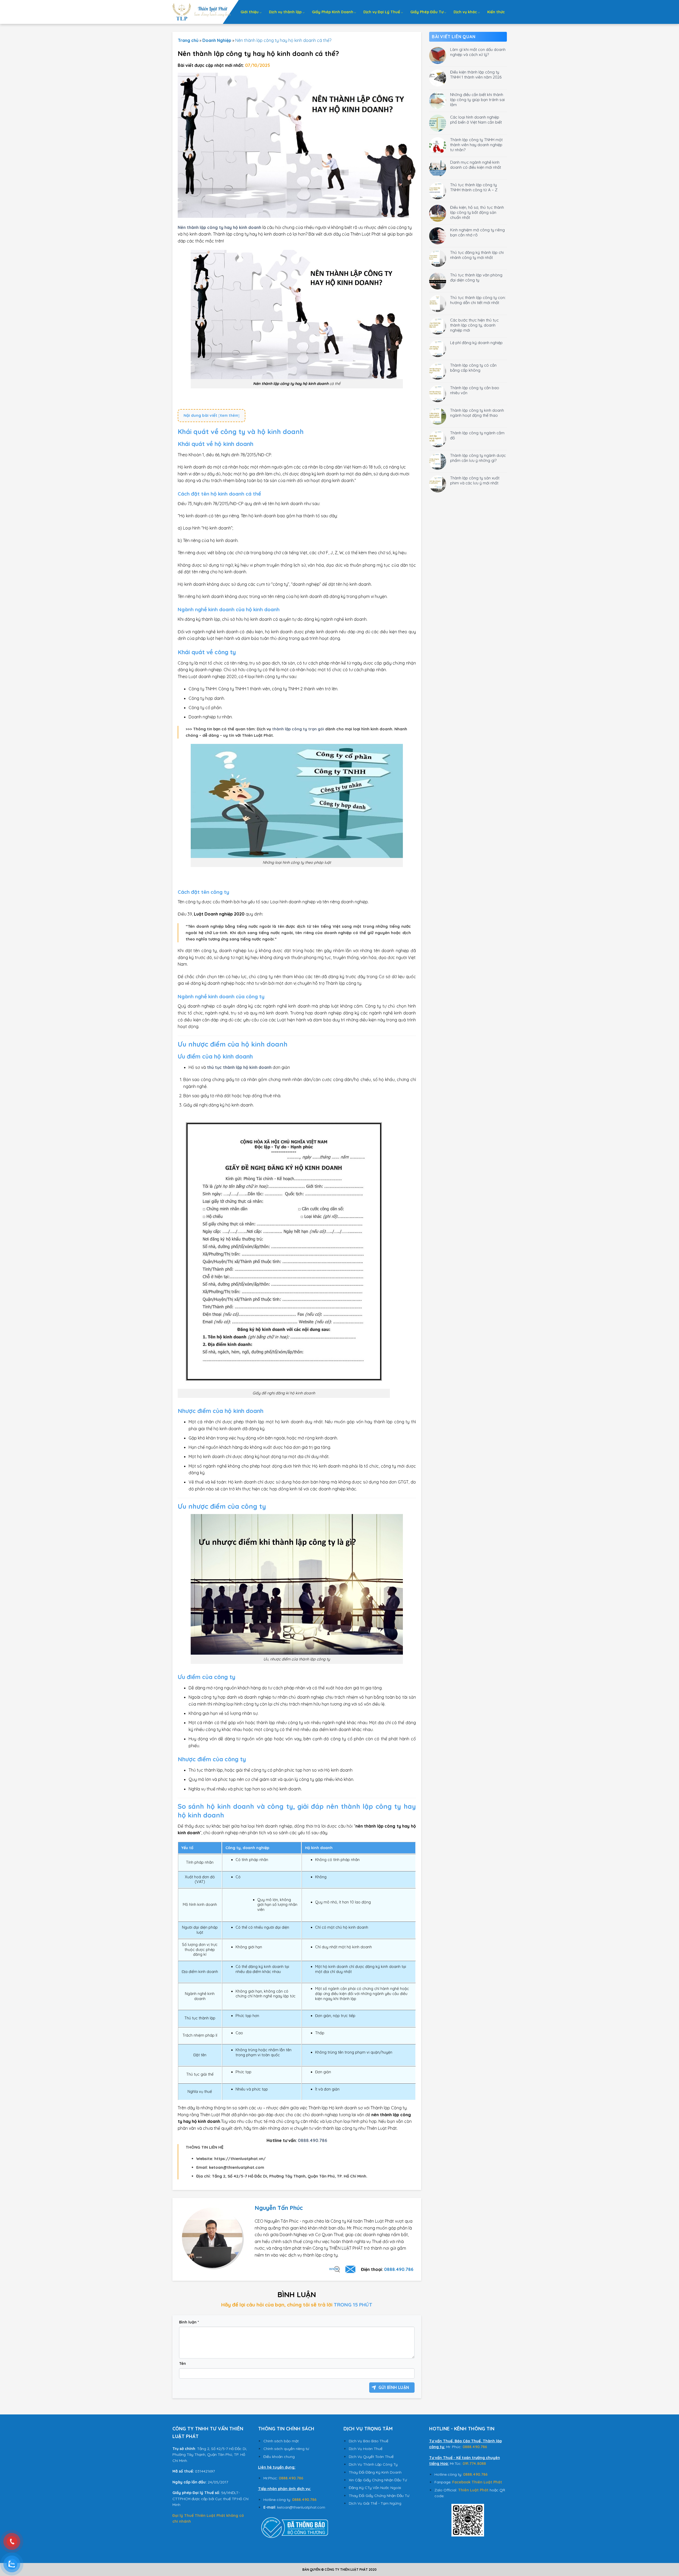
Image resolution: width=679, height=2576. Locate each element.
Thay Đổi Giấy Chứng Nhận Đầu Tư (379, 2496)
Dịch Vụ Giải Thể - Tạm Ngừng (375, 2503)
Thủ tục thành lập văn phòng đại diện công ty (476, 277)
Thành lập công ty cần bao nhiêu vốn (475, 390)
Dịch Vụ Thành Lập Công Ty (373, 2464)
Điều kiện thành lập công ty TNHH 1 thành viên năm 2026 (476, 75)
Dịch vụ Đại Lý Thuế (382, 12)
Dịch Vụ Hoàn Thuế (366, 2449)
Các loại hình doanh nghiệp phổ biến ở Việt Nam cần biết (476, 120)
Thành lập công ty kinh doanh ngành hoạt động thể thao (477, 413)
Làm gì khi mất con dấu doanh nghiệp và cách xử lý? (478, 52)
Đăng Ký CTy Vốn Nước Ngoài (375, 2488)
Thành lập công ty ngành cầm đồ (477, 435)
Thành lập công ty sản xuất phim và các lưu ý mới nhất (475, 480)
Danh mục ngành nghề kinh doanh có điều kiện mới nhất (476, 165)
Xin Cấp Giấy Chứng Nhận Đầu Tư (378, 2480)
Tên (182, 2363)
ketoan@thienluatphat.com (301, 2507)
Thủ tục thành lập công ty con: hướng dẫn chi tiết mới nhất (478, 300)
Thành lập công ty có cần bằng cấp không (473, 368)
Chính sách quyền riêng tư (286, 2449)
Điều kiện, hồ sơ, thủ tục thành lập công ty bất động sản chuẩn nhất (477, 212)
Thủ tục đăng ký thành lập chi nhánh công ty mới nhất (477, 255)
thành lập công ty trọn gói (298, 729)
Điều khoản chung (279, 2457)
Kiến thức (496, 12)
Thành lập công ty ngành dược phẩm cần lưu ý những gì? (478, 458)
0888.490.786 (399, 2269)
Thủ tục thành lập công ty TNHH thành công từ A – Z (474, 187)
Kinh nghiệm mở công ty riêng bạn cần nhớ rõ (477, 232)
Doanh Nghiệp (217, 40)
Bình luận (189, 2322)
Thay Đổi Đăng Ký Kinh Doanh (375, 2472)
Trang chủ (188, 40)
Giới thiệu (250, 12)
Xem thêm (229, 415)
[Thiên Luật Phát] (202, 12)
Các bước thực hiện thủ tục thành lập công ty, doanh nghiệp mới (474, 325)
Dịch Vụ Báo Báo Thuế (369, 2441)
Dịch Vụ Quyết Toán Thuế (371, 2457)
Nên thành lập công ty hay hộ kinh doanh (219, 227)
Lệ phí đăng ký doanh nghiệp (476, 343)
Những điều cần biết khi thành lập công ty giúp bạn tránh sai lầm (477, 100)
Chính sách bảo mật (281, 2441)
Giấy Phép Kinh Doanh (333, 12)
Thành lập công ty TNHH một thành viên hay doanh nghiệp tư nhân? (476, 145)
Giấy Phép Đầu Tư (427, 12)
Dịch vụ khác (465, 12)
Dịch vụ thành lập (285, 12)
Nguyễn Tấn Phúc (279, 2208)
